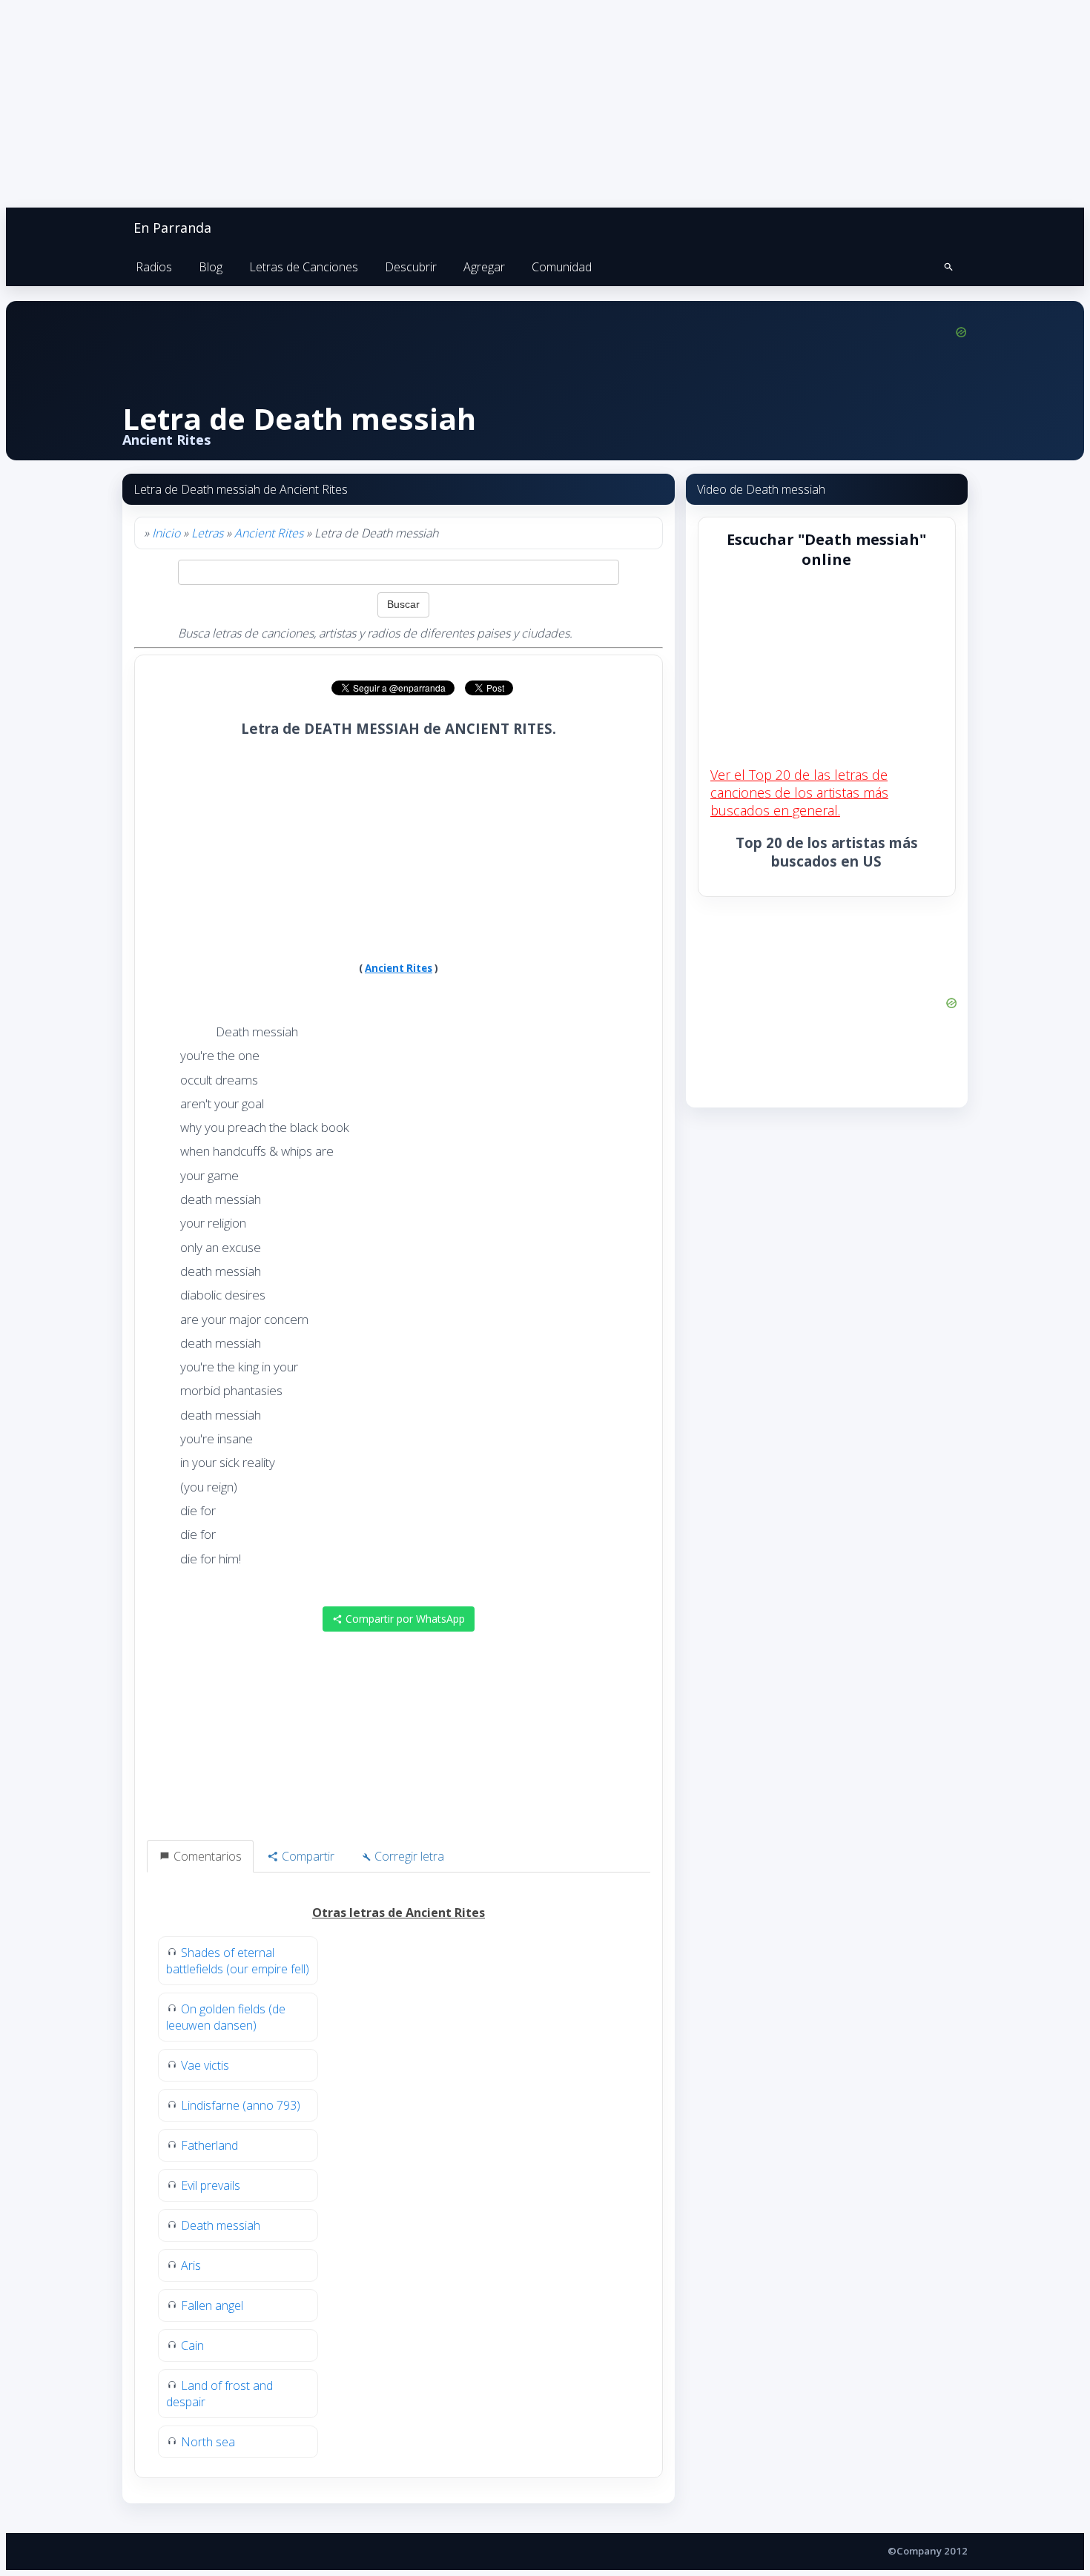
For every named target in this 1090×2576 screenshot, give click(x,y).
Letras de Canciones (304, 267)
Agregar (484, 267)
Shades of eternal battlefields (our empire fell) (238, 1961)
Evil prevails (211, 2185)
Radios (154, 267)
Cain (192, 2345)
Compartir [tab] (307, 1856)
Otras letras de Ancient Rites (399, 1913)
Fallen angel (212, 2305)
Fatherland (209, 2145)
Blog (211, 267)
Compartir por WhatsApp (404, 1619)
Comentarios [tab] (206, 1856)
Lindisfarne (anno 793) (241, 2105)
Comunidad (562, 267)
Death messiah (221, 2225)
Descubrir (411, 267)
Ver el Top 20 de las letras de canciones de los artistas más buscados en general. (799, 792)
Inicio (166, 533)
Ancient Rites (269, 533)
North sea (208, 2442)
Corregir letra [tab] (408, 1856)
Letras (207, 533)
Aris (191, 2265)
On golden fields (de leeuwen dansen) (226, 2017)
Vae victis (205, 2065)
